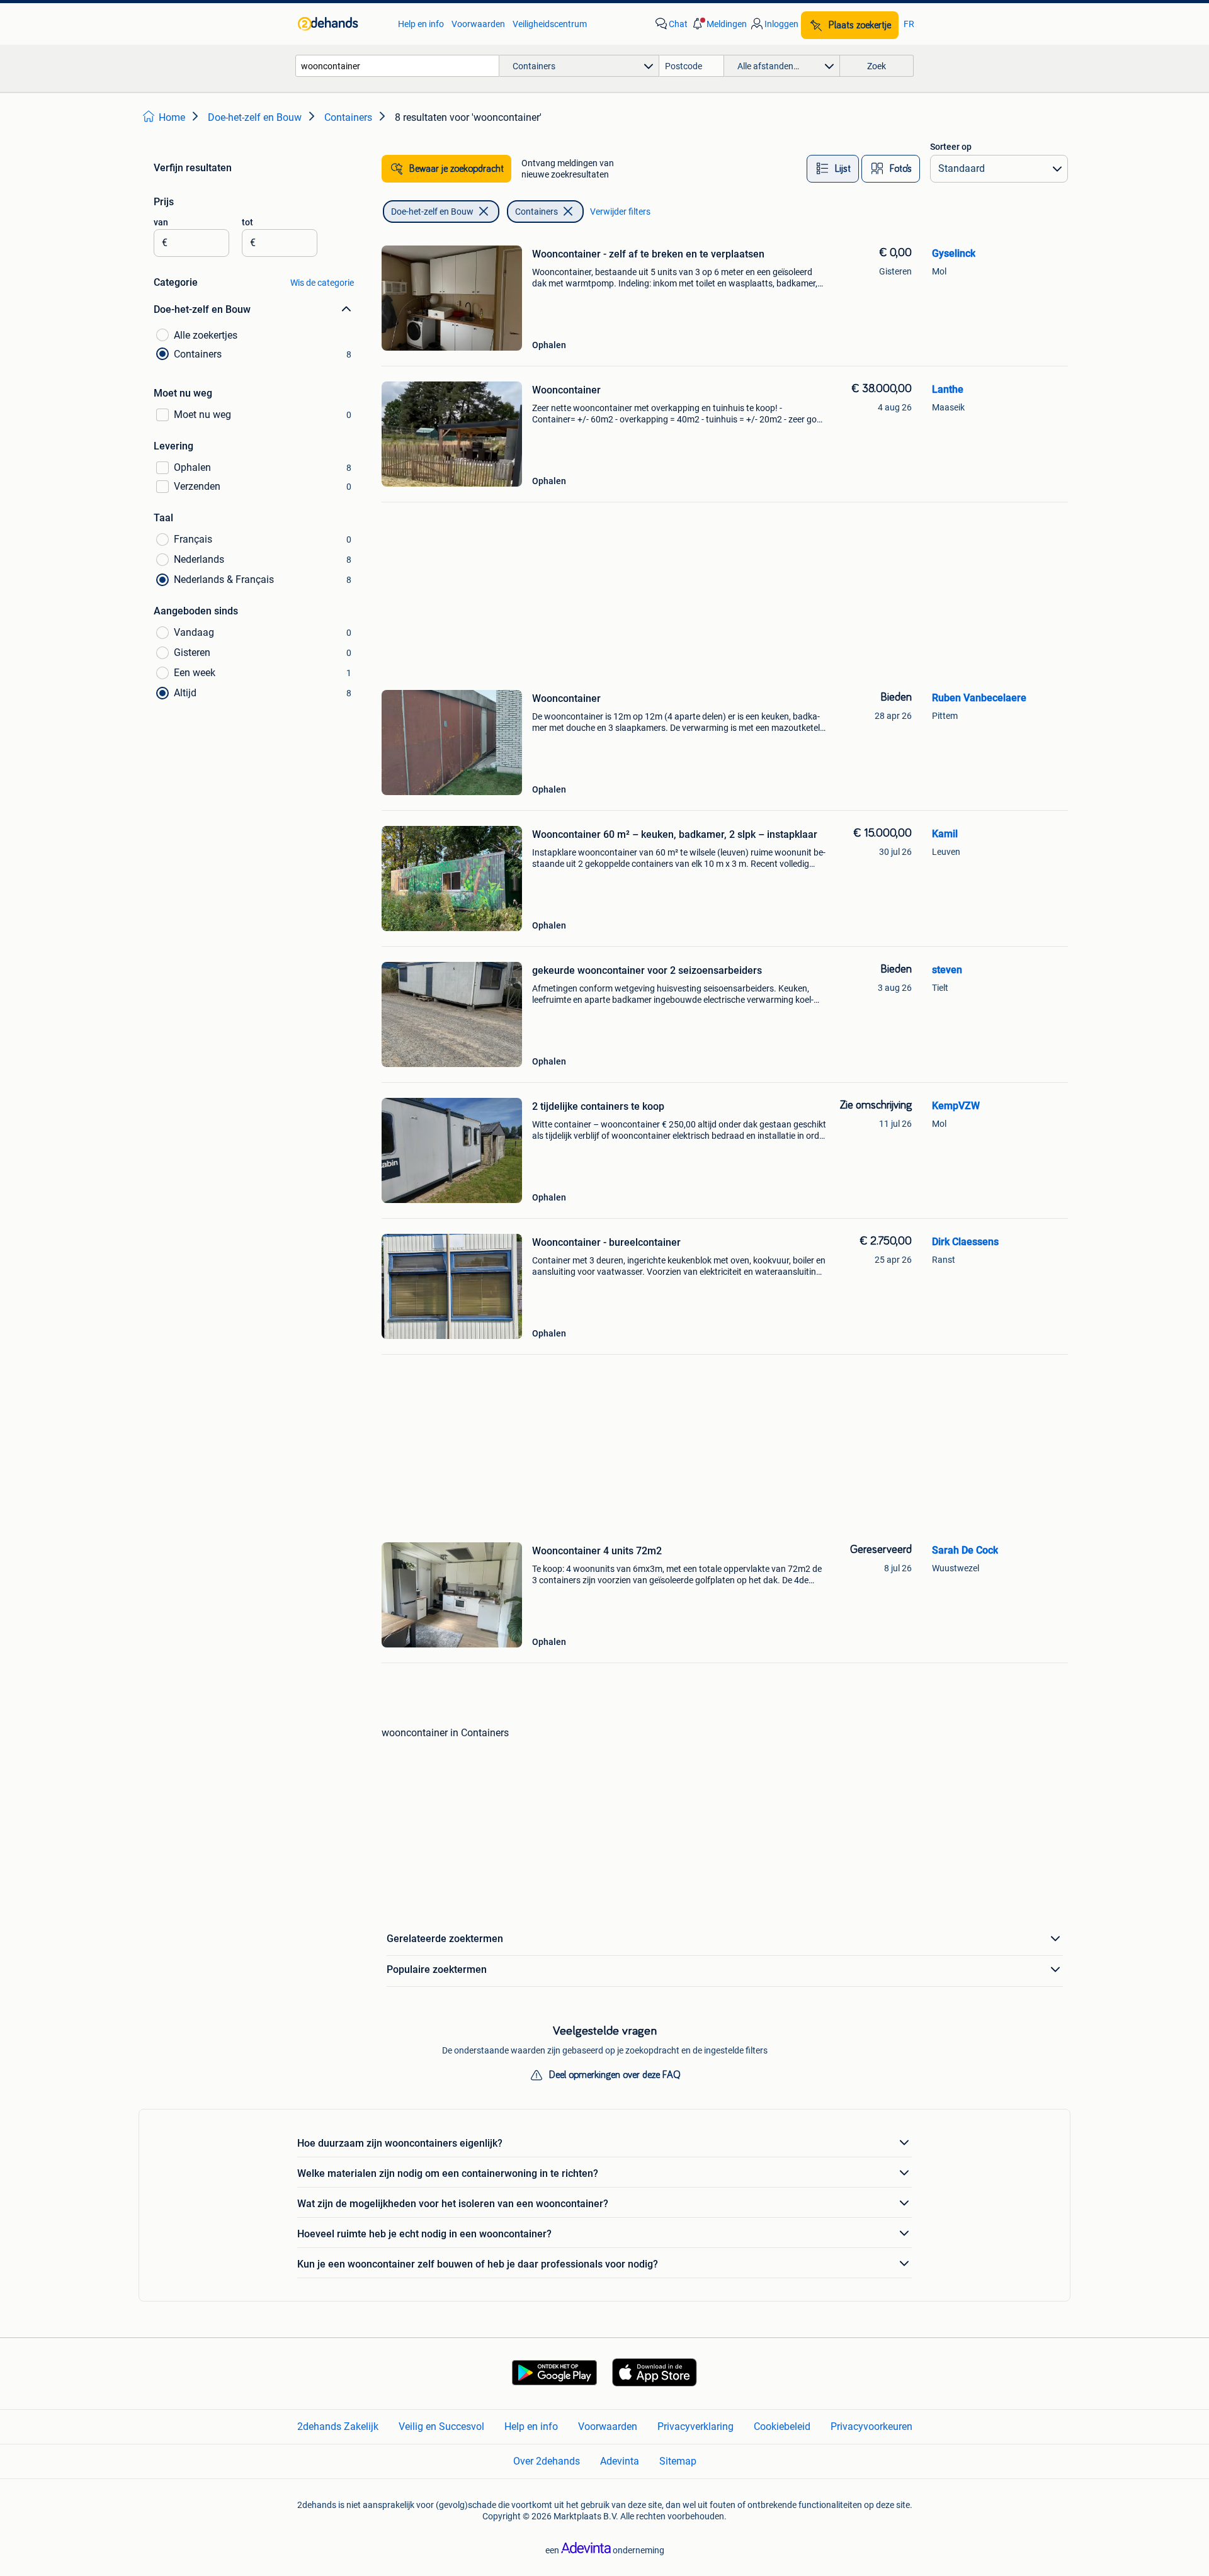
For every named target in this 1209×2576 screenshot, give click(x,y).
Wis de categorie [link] (322, 283)
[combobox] (397, 66)
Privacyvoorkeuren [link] (871, 2426)
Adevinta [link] (620, 2461)
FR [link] (909, 24)
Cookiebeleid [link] (782, 2426)
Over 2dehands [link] (547, 2461)
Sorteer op (951, 147)
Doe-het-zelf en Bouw (432, 212)
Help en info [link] (421, 24)
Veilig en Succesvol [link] (441, 2426)
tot (247, 222)
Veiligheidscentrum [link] (550, 24)
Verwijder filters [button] (620, 212)
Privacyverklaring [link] (695, 2426)
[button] (718, 24)
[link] (342, 24)
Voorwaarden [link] (478, 24)
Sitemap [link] (678, 2461)
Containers (536, 212)
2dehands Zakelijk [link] (338, 2426)
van (161, 222)
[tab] (833, 169)
